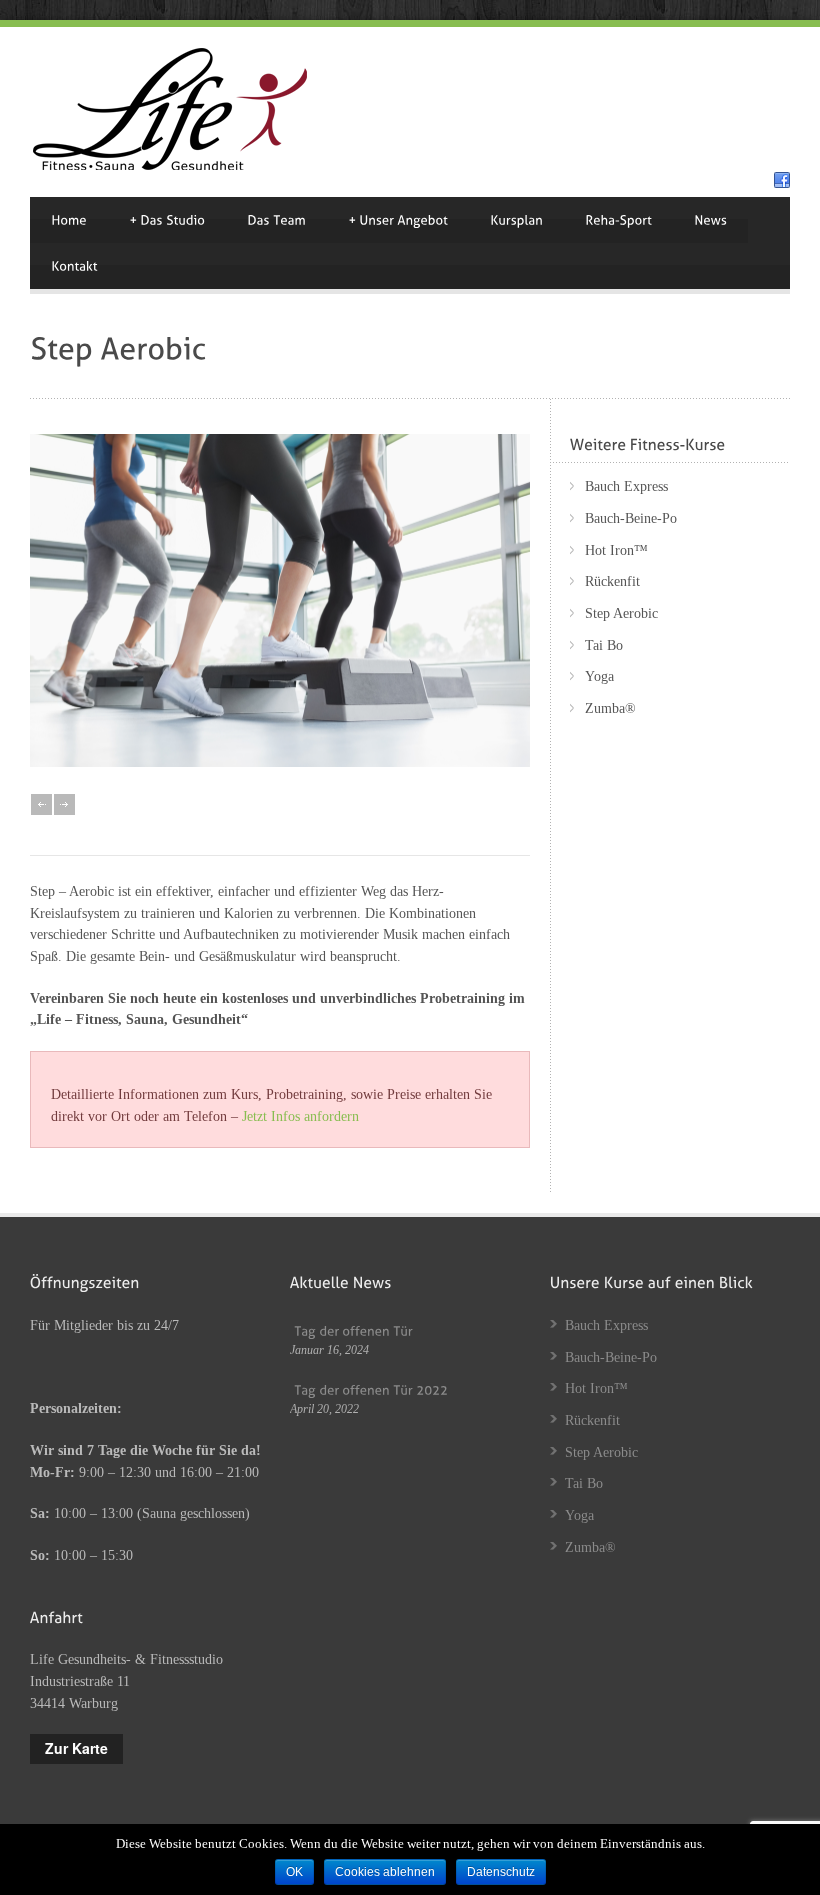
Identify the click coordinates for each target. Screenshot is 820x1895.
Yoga (599, 676)
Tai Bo (604, 645)
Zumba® (610, 708)
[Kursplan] (516, 220)
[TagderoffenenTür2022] (370, 1388)
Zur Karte (76, 1748)
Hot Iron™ (616, 550)
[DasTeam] (276, 220)
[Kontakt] (74, 266)
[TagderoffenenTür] (353, 1330)
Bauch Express (626, 486)
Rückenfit (612, 581)
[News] (710, 220)
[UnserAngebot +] (398, 220)
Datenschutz (501, 1872)
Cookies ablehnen (385, 1872)
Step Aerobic (621, 613)
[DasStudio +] (167, 220)
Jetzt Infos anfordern (300, 1116)
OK (294, 1872)
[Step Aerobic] (280, 762)
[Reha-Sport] (618, 220)
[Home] (69, 220)
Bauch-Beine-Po (631, 518)
